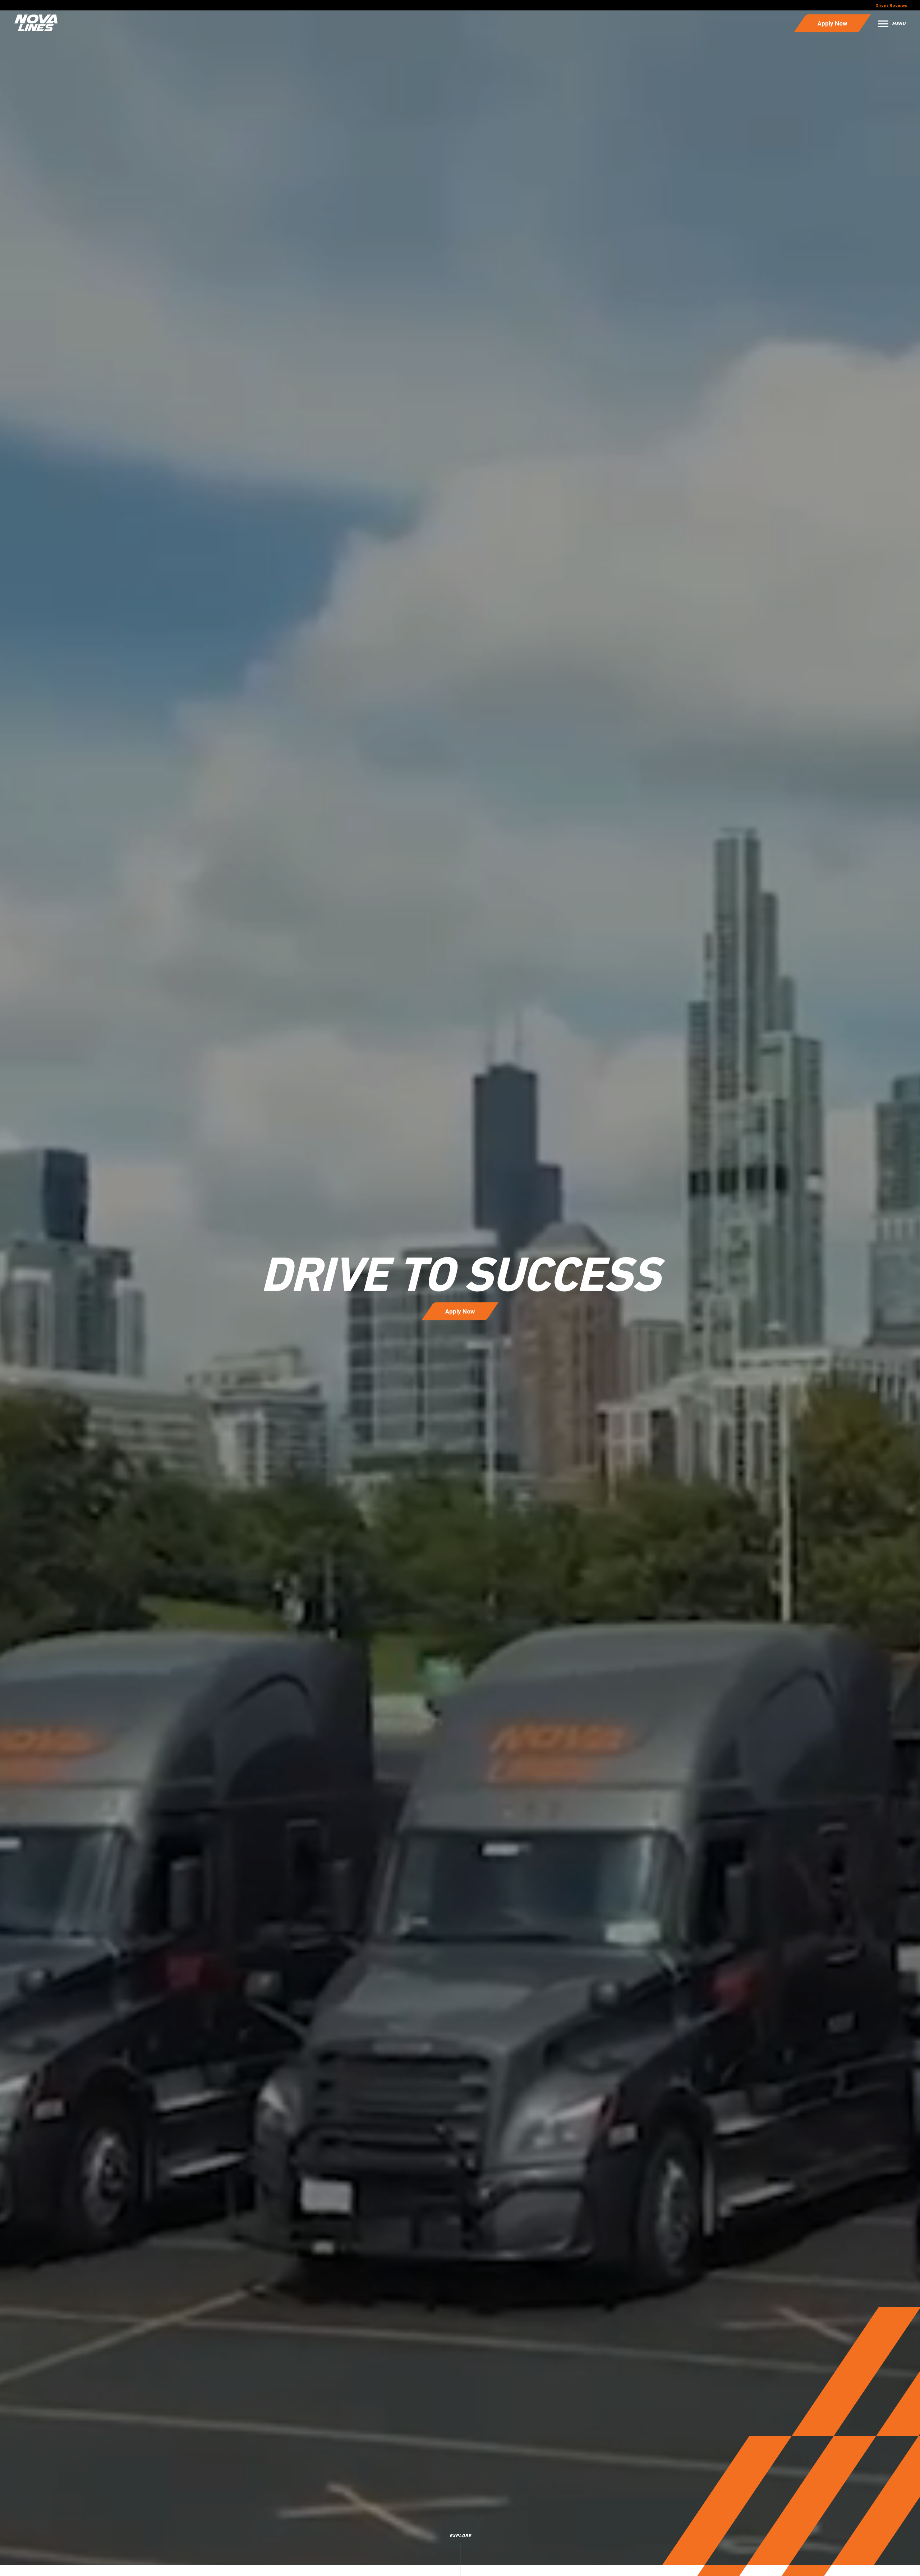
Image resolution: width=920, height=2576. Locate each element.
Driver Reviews (891, 6)
